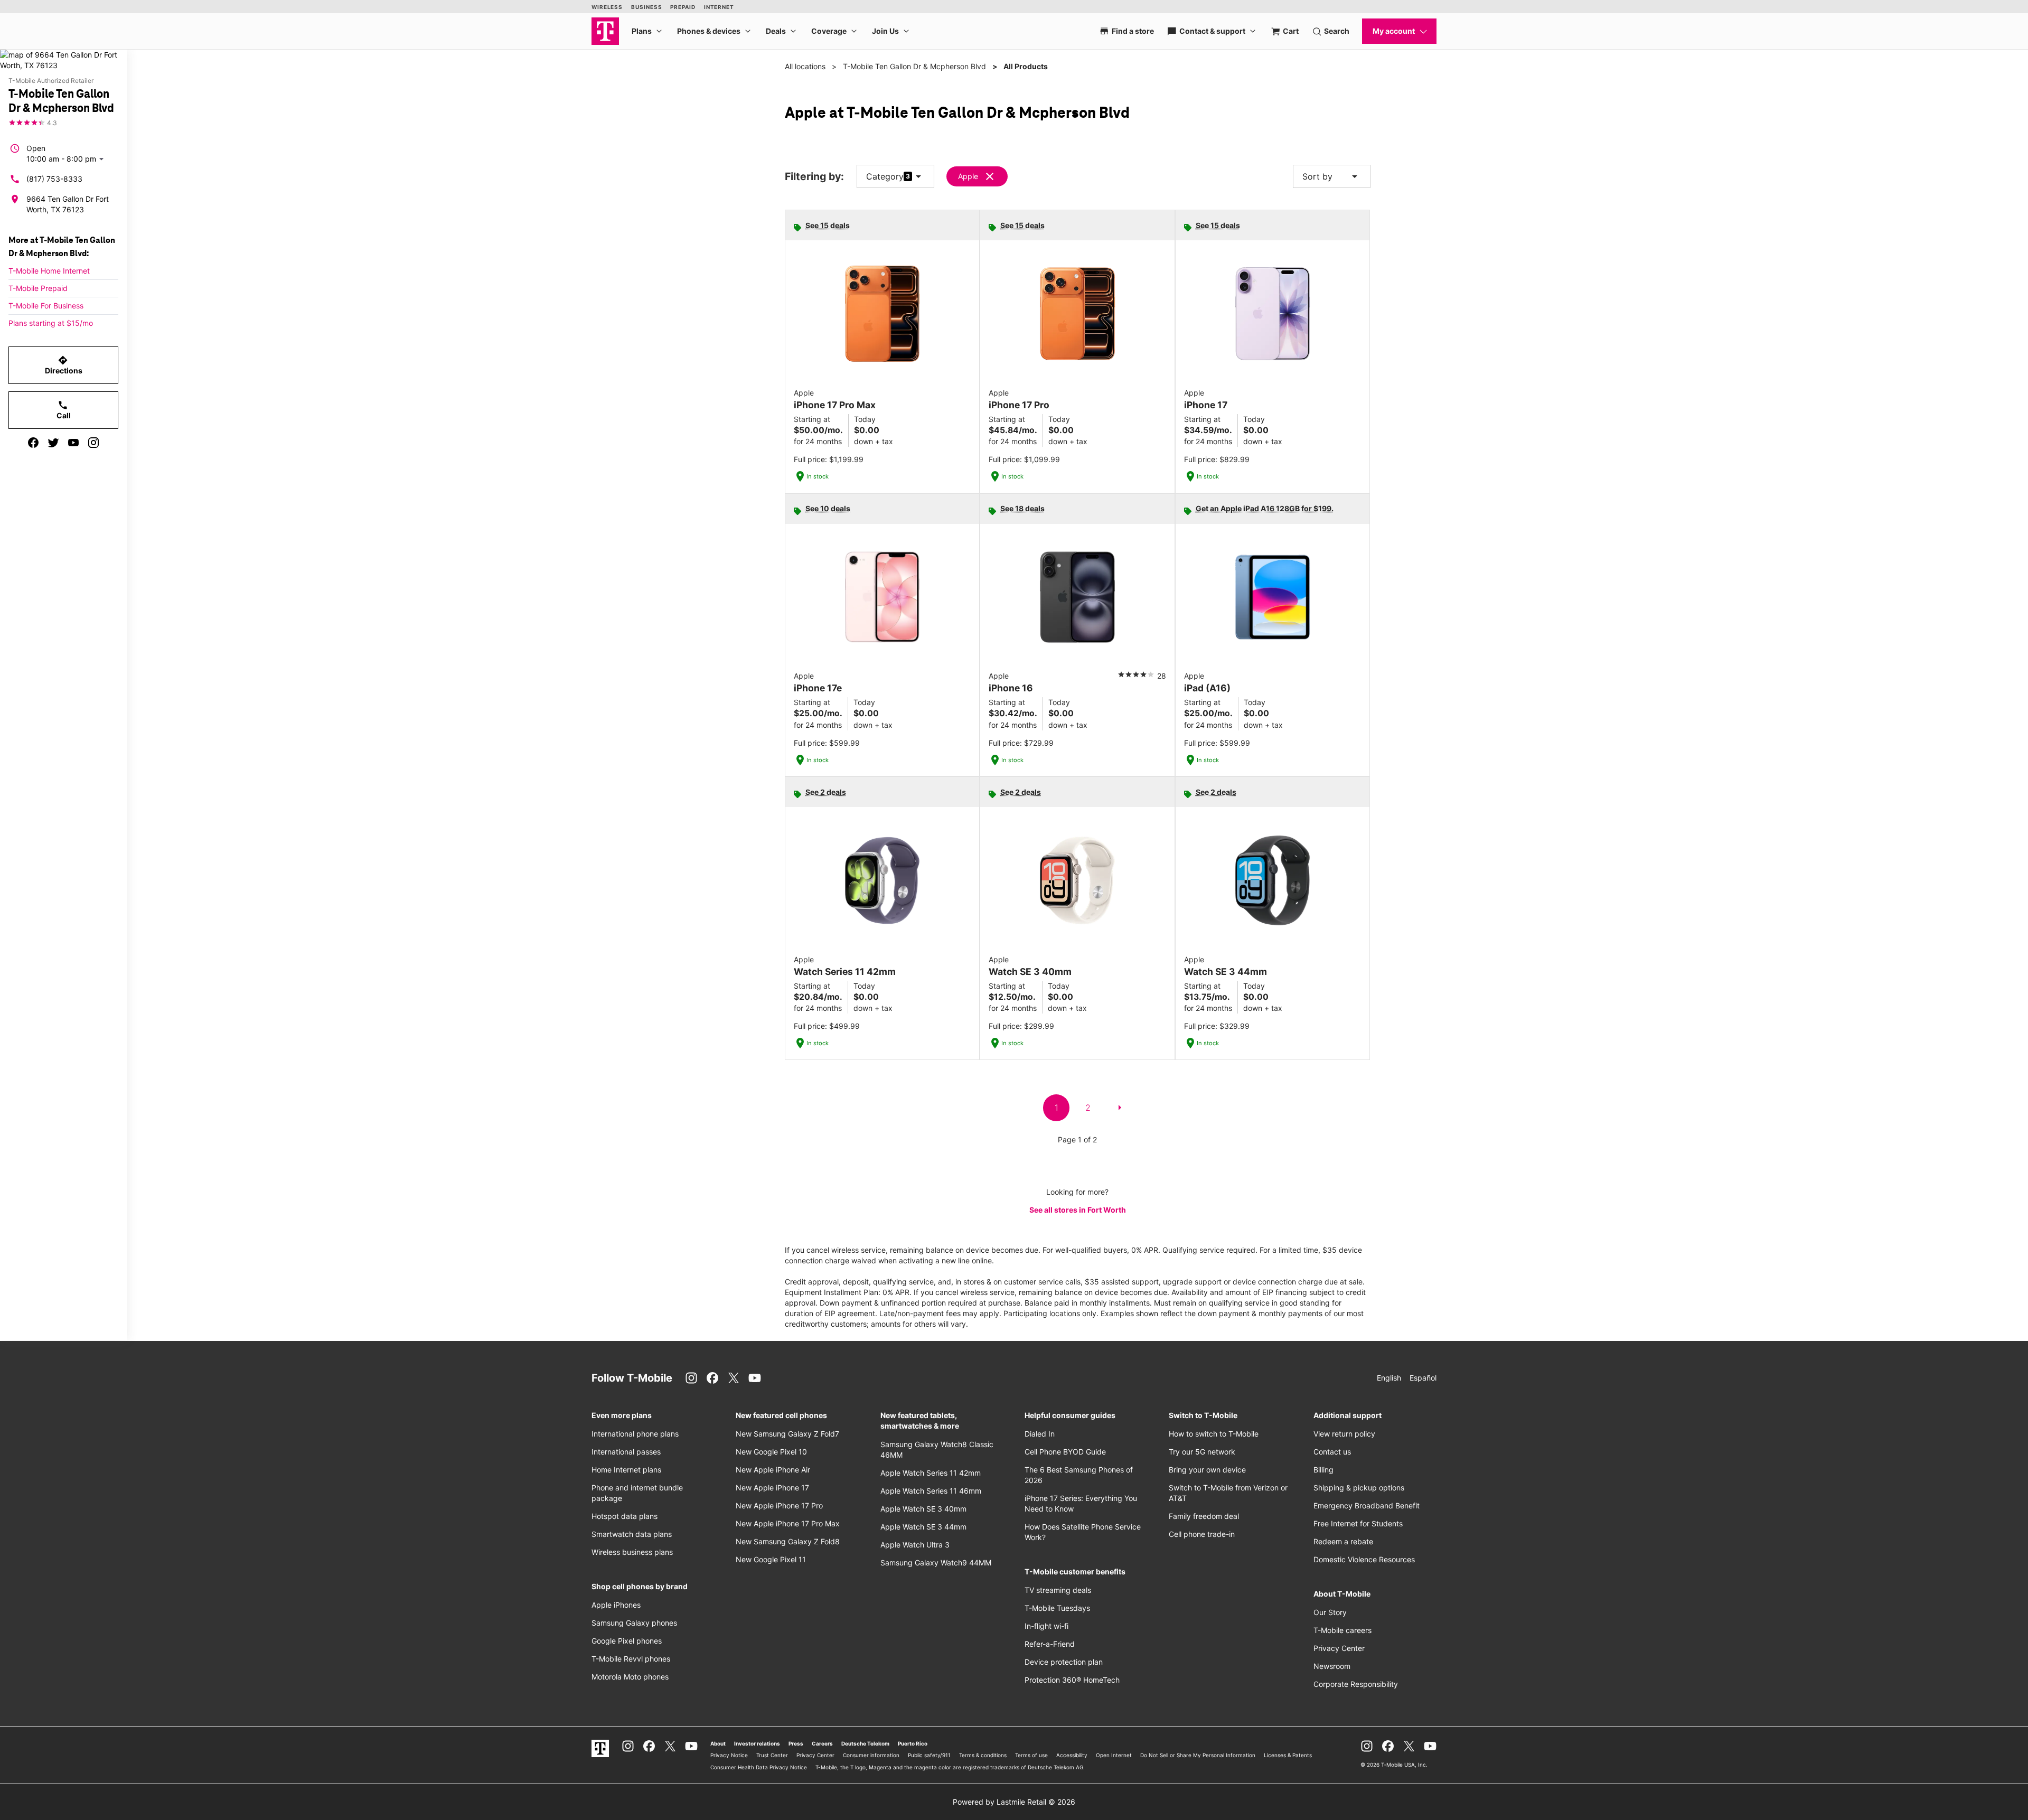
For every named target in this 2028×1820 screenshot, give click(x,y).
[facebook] (33, 443)
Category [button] (885, 176)
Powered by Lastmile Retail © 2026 (1014, 1802)
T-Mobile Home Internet (49, 271)
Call (64, 410)
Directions (64, 365)
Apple (968, 176)
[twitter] (53, 443)
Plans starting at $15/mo (51, 323)
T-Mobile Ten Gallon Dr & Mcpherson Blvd (914, 66)
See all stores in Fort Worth (1078, 1210)
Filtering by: (814, 177)
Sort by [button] (1332, 176)
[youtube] (73, 443)
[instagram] (93, 443)
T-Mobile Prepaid (38, 288)
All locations (805, 66)
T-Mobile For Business (46, 306)
